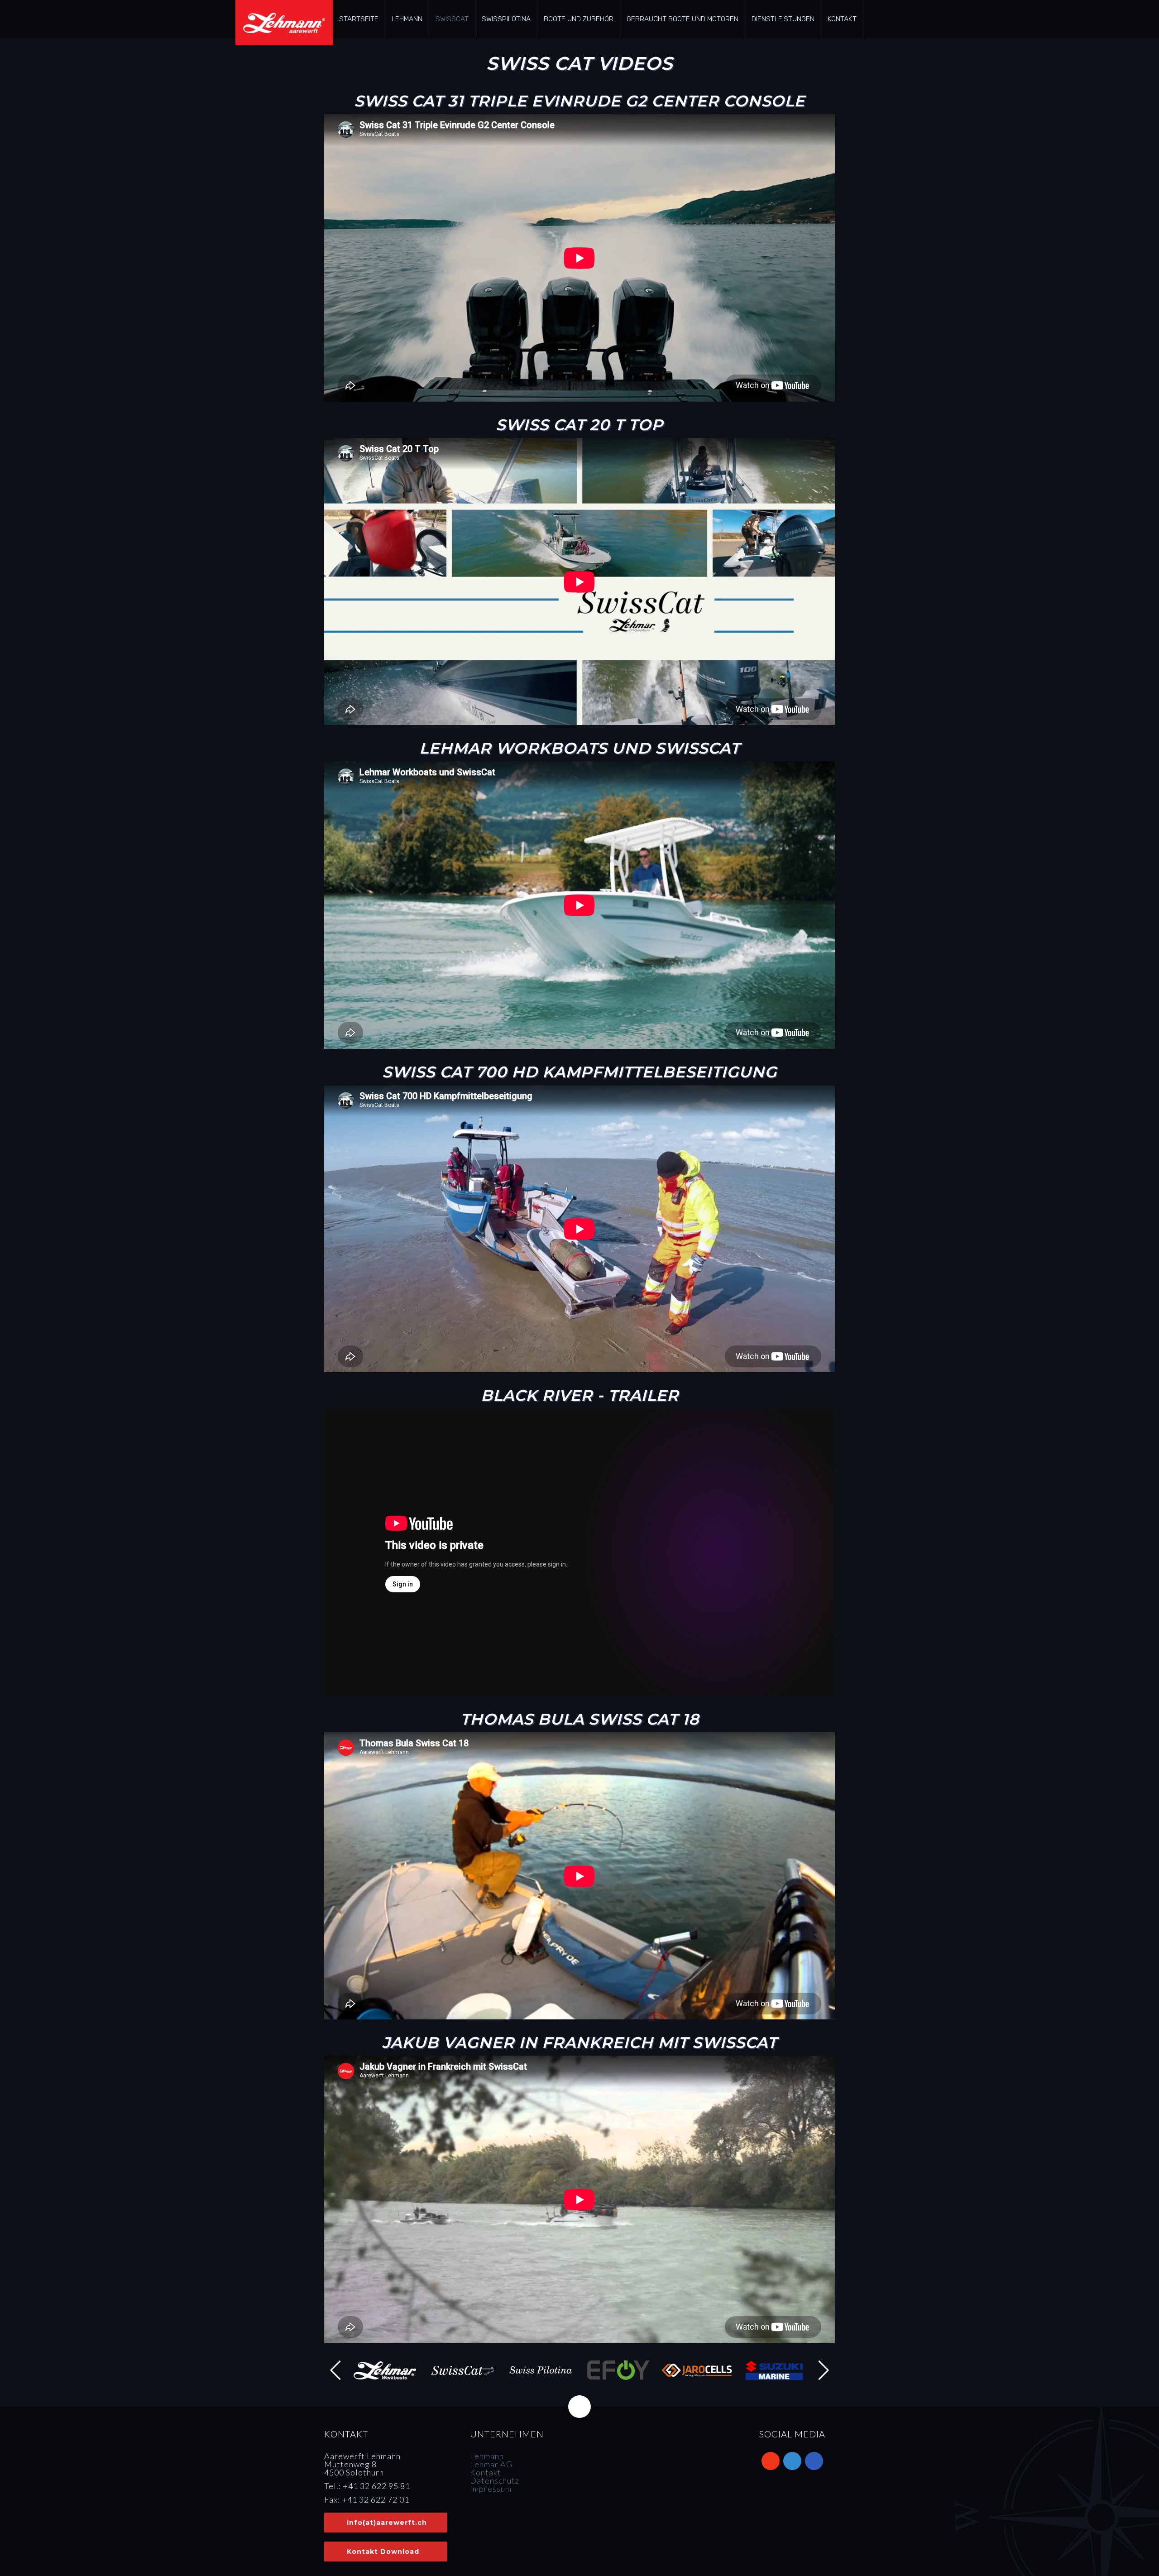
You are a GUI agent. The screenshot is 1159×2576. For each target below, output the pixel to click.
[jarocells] (696, 2370)
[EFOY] (618, 2370)
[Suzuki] (774, 2370)
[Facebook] (814, 2461)
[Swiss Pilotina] (541, 2370)
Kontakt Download (383, 2552)
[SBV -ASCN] (808, 2540)
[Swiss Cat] (463, 2370)
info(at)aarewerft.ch (387, 2523)
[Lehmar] (385, 2370)
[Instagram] (792, 2461)
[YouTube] (771, 2461)
